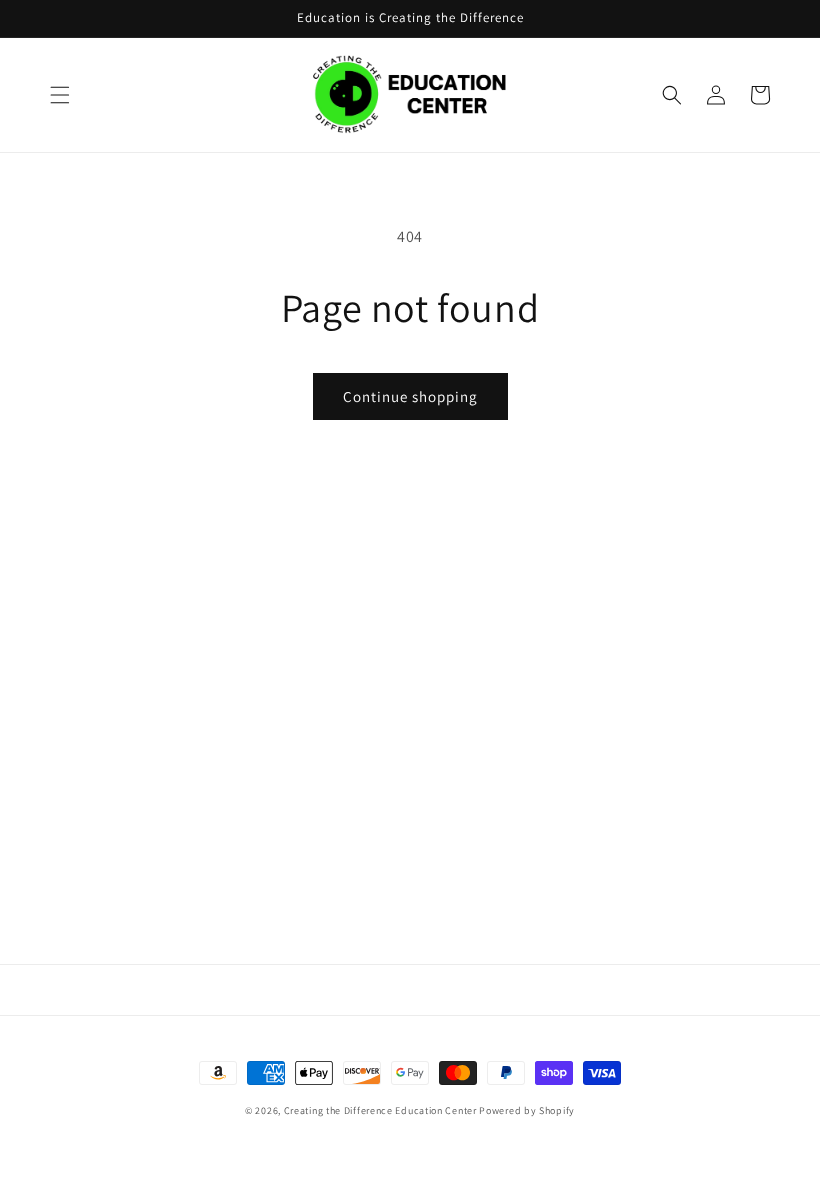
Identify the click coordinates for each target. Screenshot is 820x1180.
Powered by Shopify (527, 1110)
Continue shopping (410, 396)
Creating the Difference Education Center (380, 1110)
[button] (60, 95)
